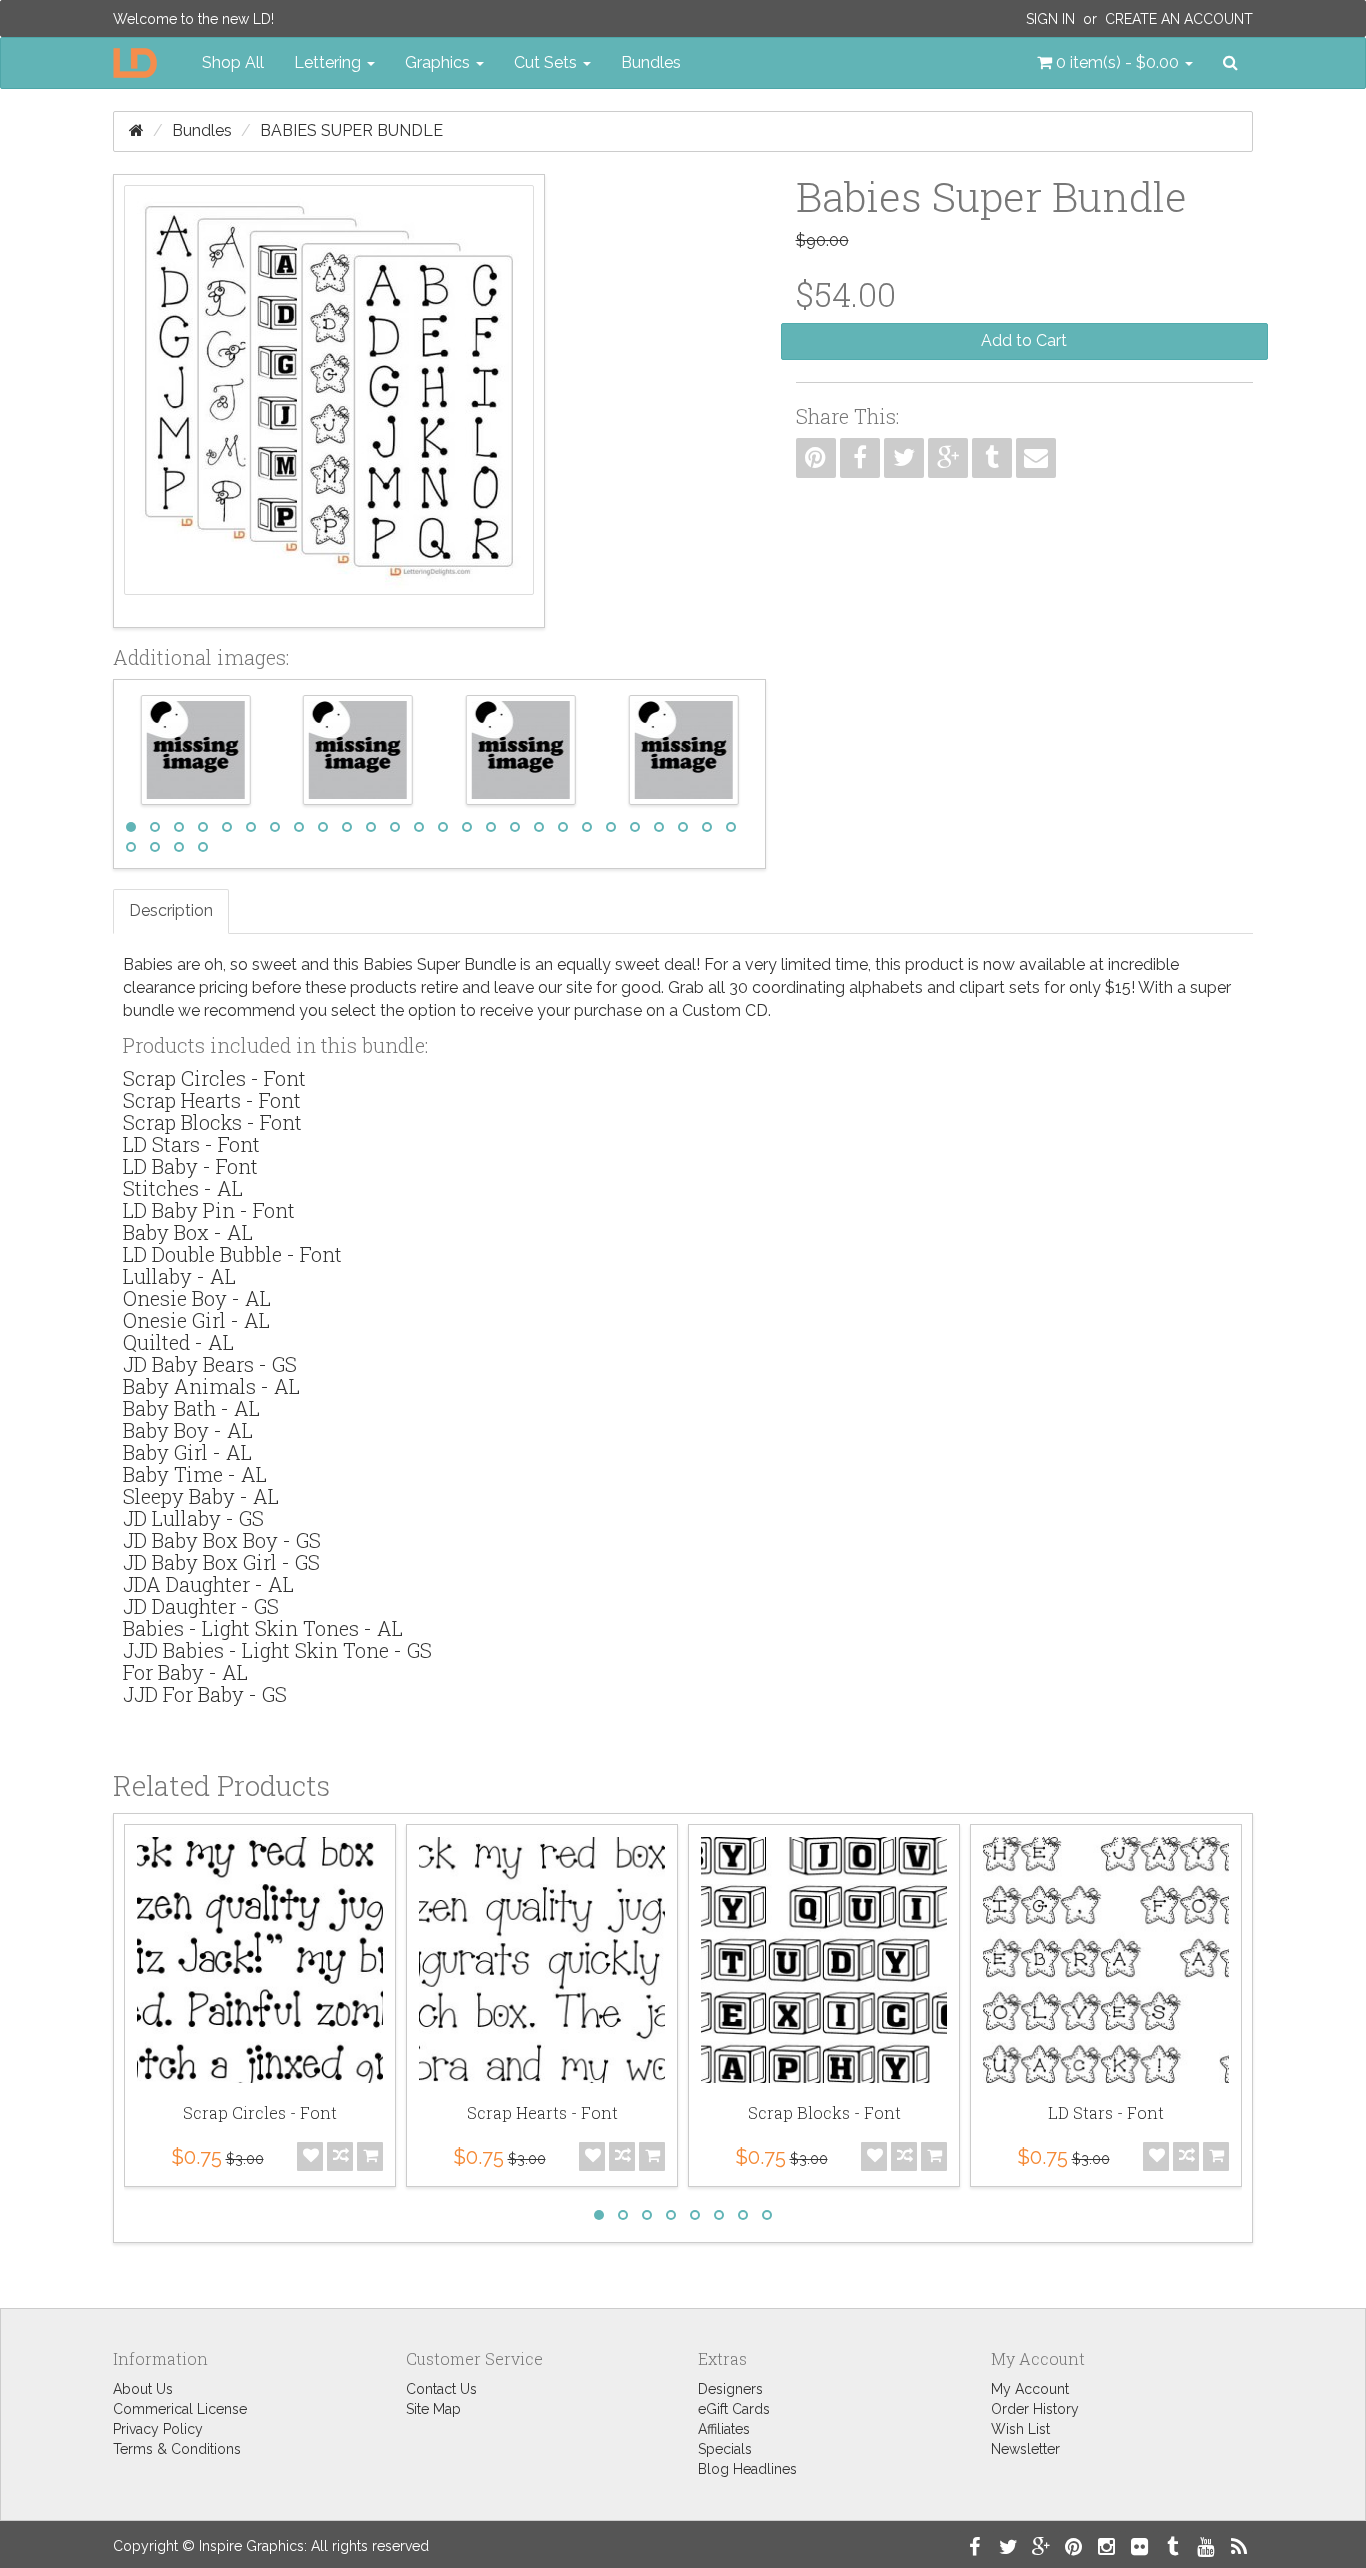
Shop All (233, 62)
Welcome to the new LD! (193, 19)
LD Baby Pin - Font (209, 1210)
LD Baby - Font (190, 1166)
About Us (143, 2389)
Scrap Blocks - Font (212, 1122)
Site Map (433, 2409)
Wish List (1020, 2429)
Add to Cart (1024, 340)
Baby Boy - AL (188, 1430)
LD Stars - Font (191, 1144)
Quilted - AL (178, 1342)
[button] (1115, 63)
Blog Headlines (747, 2469)
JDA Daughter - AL (208, 1584)
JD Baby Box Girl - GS (221, 1562)
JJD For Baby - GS (205, 1694)
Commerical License (180, 2409)
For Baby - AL (185, 1672)
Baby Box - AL (188, 1232)
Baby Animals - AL (211, 1386)
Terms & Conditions (177, 2449)
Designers (730, 2389)
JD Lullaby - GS (193, 1518)
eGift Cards (734, 2409)
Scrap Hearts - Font (212, 1100)
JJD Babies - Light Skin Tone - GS (277, 1650)
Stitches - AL (183, 1188)
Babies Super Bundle (351, 130)
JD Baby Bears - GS (210, 1364)
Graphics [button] (439, 62)
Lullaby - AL (179, 1276)
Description (171, 910)
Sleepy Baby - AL (201, 1496)
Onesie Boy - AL (197, 1298)
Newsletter (1025, 2449)
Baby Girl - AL (187, 1452)
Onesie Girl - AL (196, 1320)
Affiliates (724, 2429)
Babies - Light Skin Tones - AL (263, 1628)
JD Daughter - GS (201, 1606)
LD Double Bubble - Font (232, 1254)
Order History (1035, 2409)
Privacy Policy (158, 2429)
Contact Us (441, 2389)
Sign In (1050, 19)
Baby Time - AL (195, 1474)
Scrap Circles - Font (214, 1078)
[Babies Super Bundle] (329, 401)
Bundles (651, 62)
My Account (1030, 2389)
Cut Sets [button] (547, 62)
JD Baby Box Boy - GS (222, 1540)
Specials (725, 2449)
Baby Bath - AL (191, 1408)
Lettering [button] (329, 62)
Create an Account (1179, 19)
